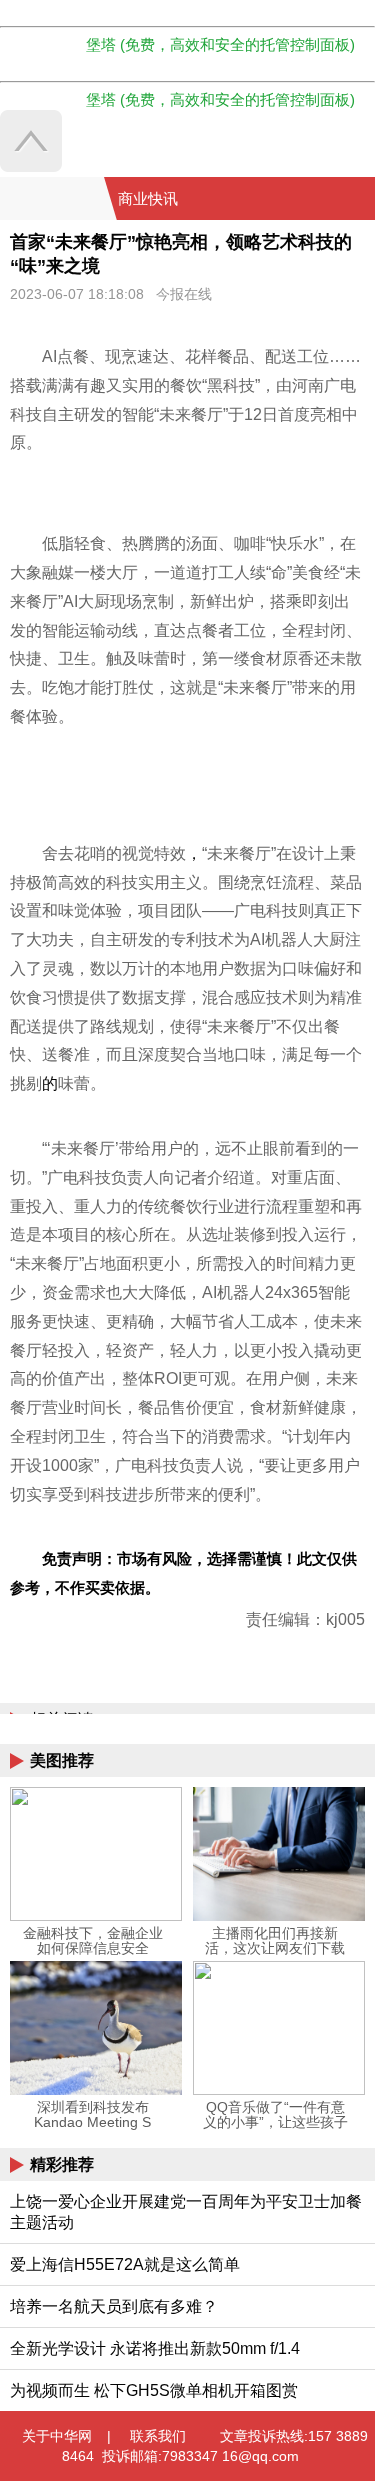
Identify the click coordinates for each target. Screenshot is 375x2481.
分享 (358, 199)
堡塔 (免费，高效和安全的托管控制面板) (220, 44)
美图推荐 (62, 1760)
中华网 (52, 198)
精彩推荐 (62, 2164)
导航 (334, 199)
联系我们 (158, 2436)
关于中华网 (57, 2436)
